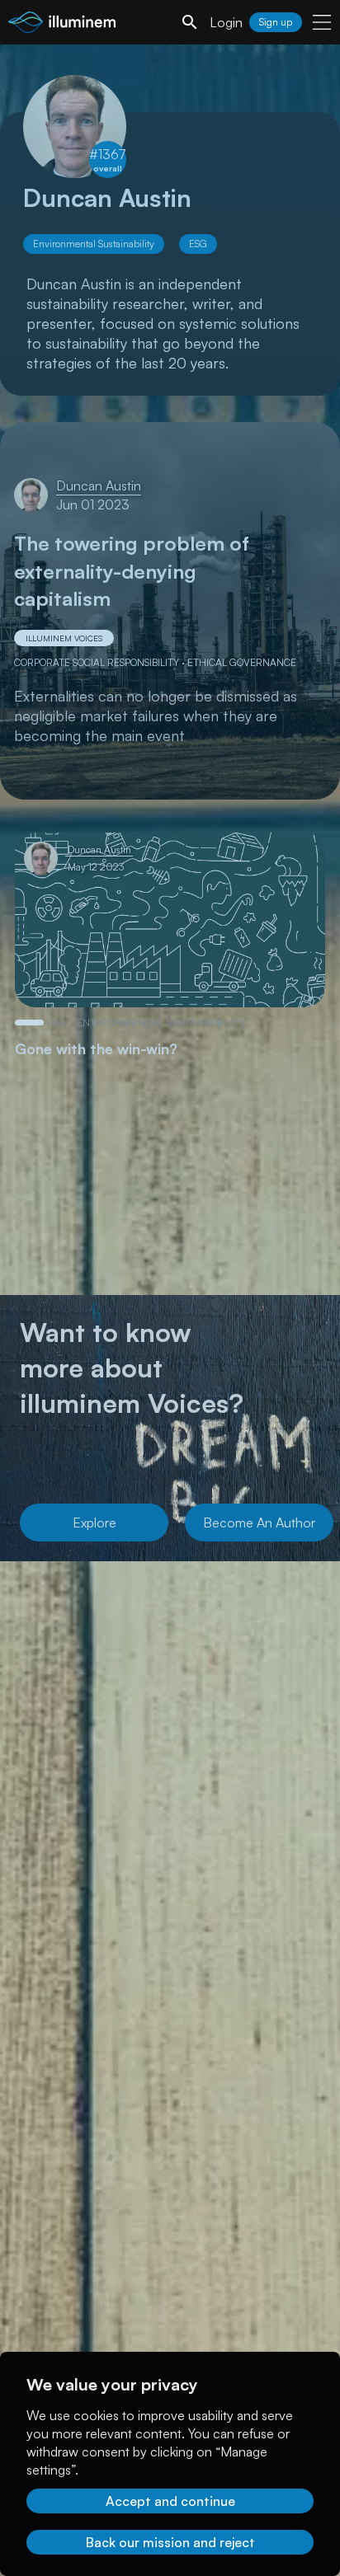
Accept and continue (170, 2501)
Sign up (276, 22)
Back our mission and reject (170, 2542)
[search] (190, 22)
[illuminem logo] (62, 24)
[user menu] (322, 22)
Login (226, 22)
